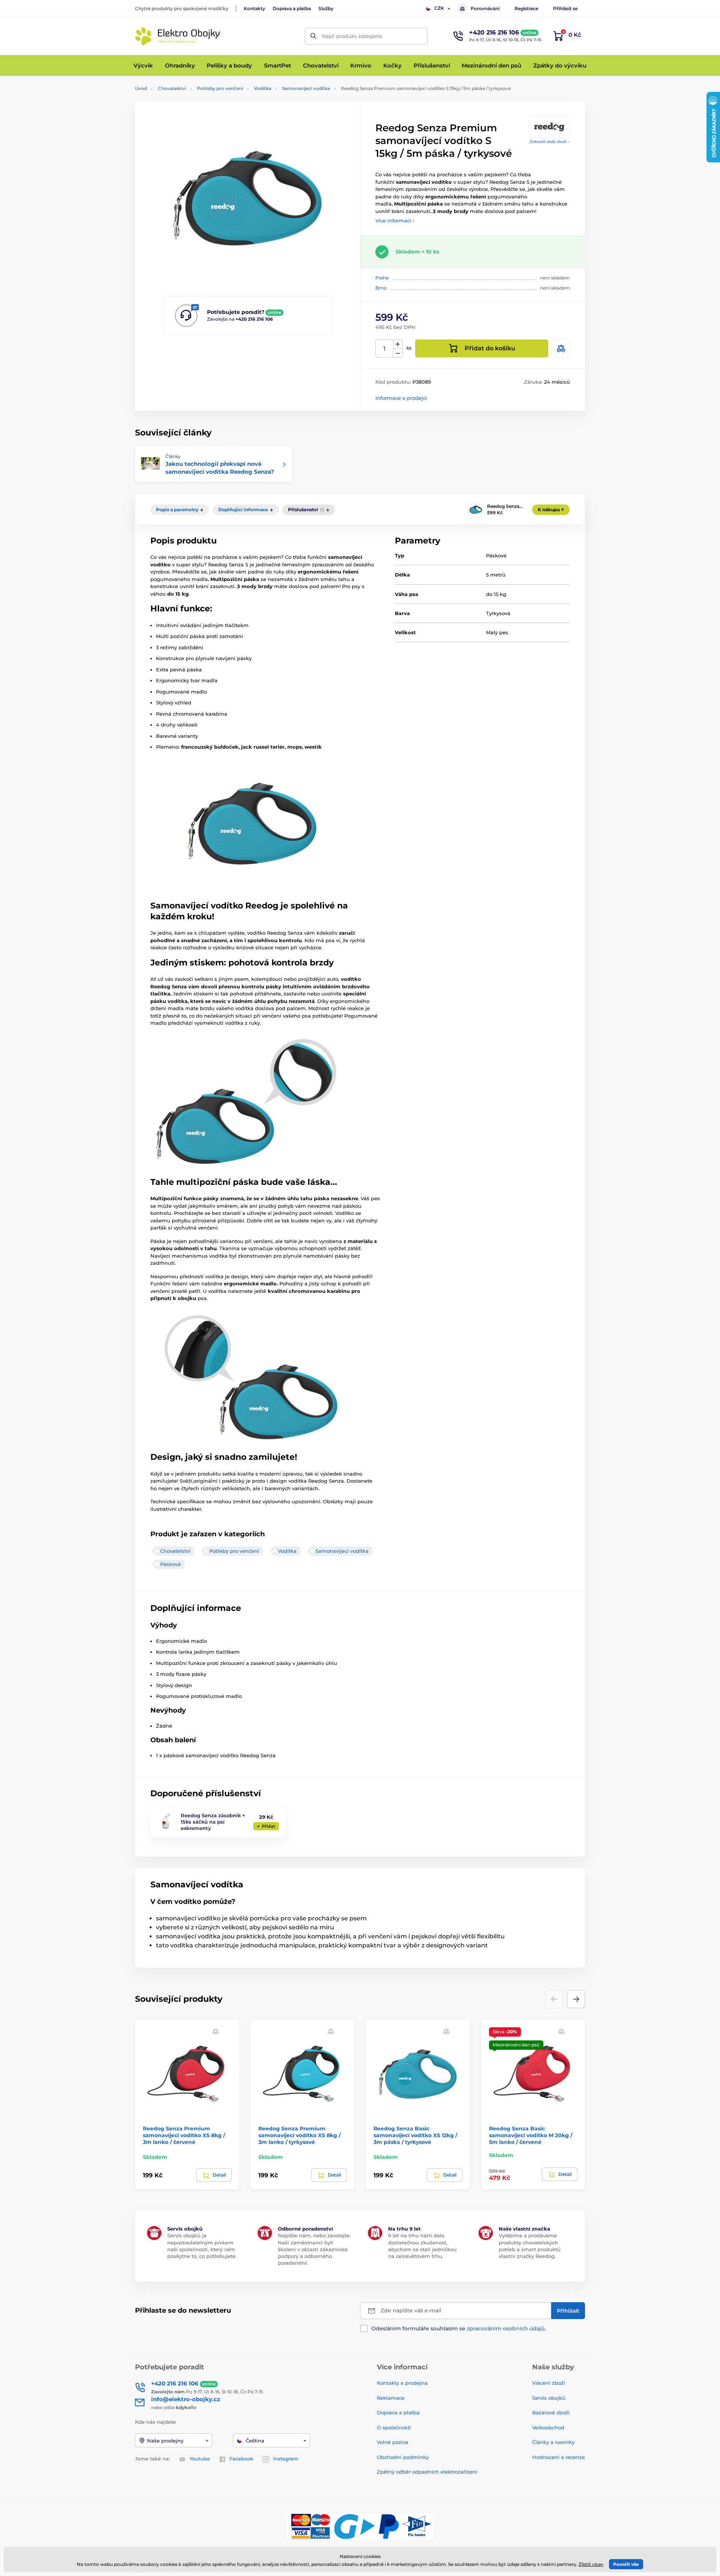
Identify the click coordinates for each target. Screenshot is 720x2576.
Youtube (200, 2459)
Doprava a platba (292, 8)
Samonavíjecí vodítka (306, 88)
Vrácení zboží (549, 2383)
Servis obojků (549, 2398)
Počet (385, 349)
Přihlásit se (565, 8)
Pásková (170, 1564)
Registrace (526, 8)
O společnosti (394, 2427)
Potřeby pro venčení (220, 88)
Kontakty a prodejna (402, 2383)
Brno (381, 288)
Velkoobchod (548, 2427)
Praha (382, 278)
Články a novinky (553, 2442)
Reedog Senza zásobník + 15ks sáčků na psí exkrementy (213, 1822)
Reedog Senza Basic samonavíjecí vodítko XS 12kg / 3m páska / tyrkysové (415, 2135)
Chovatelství (172, 88)
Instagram (286, 2459)
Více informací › (395, 221)
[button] (576, 1999)
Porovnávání (485, 8)
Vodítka (262, 88)
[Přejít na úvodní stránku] (178, 36)
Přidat (268, 1826)
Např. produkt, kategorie (352, 36)
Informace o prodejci (401, 398)
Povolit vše (626, 2564)
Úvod (141, 88)
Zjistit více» (591, 2564)
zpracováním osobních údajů (506, 2328)
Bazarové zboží (551, 2412)
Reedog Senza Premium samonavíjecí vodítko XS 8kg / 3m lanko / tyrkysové (299, 2135)
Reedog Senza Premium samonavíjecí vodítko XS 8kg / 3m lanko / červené (184, 2135)
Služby (326, 8)
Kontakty (254, 8)
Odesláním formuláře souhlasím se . (458, 2328)
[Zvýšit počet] (398, 344)
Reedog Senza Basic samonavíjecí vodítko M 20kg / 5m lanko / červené (531, 2135)
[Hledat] (313, 36)
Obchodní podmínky (403, 2457)
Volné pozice (393, 2442)
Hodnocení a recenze (559, 2457)
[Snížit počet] (398, 353)
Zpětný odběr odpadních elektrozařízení (427, 2472)
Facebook (241, 2459)
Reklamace (391, 2398)
